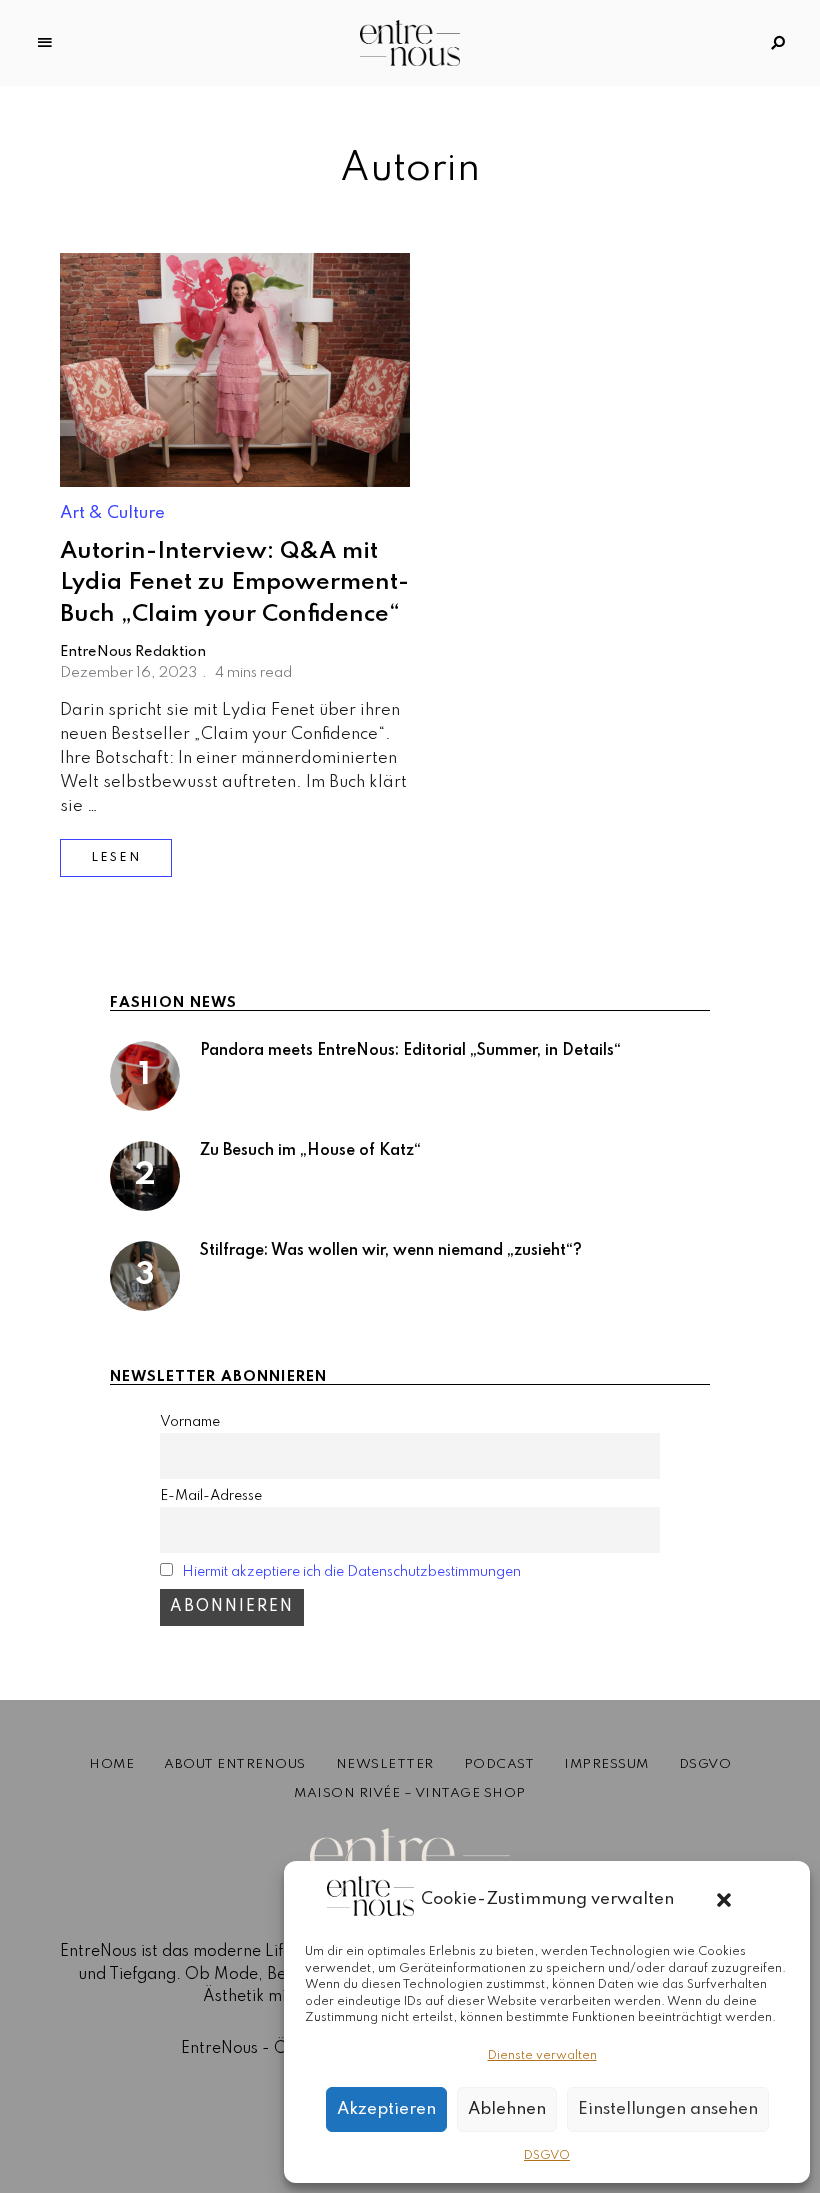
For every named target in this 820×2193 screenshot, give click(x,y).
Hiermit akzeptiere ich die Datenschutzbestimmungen (351, 1572)
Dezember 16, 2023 (128, 673)
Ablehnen (507, 2109)
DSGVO (547, 2156)
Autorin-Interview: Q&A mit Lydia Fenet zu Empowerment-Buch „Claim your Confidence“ (234, 583)
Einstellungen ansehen (668, 2109)
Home (111, 1764)
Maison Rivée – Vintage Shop (410, 1793)
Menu (45, 43)
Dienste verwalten (542, 2056)
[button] (724, 1900)
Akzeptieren (386, 2109)
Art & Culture (112, 513)
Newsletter (385, 1764)
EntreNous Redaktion (133, 652)
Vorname (190, 1422)
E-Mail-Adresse (211, 1496)
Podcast (499, 1764)
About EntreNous (235, 1764)
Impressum (606, 1764)
